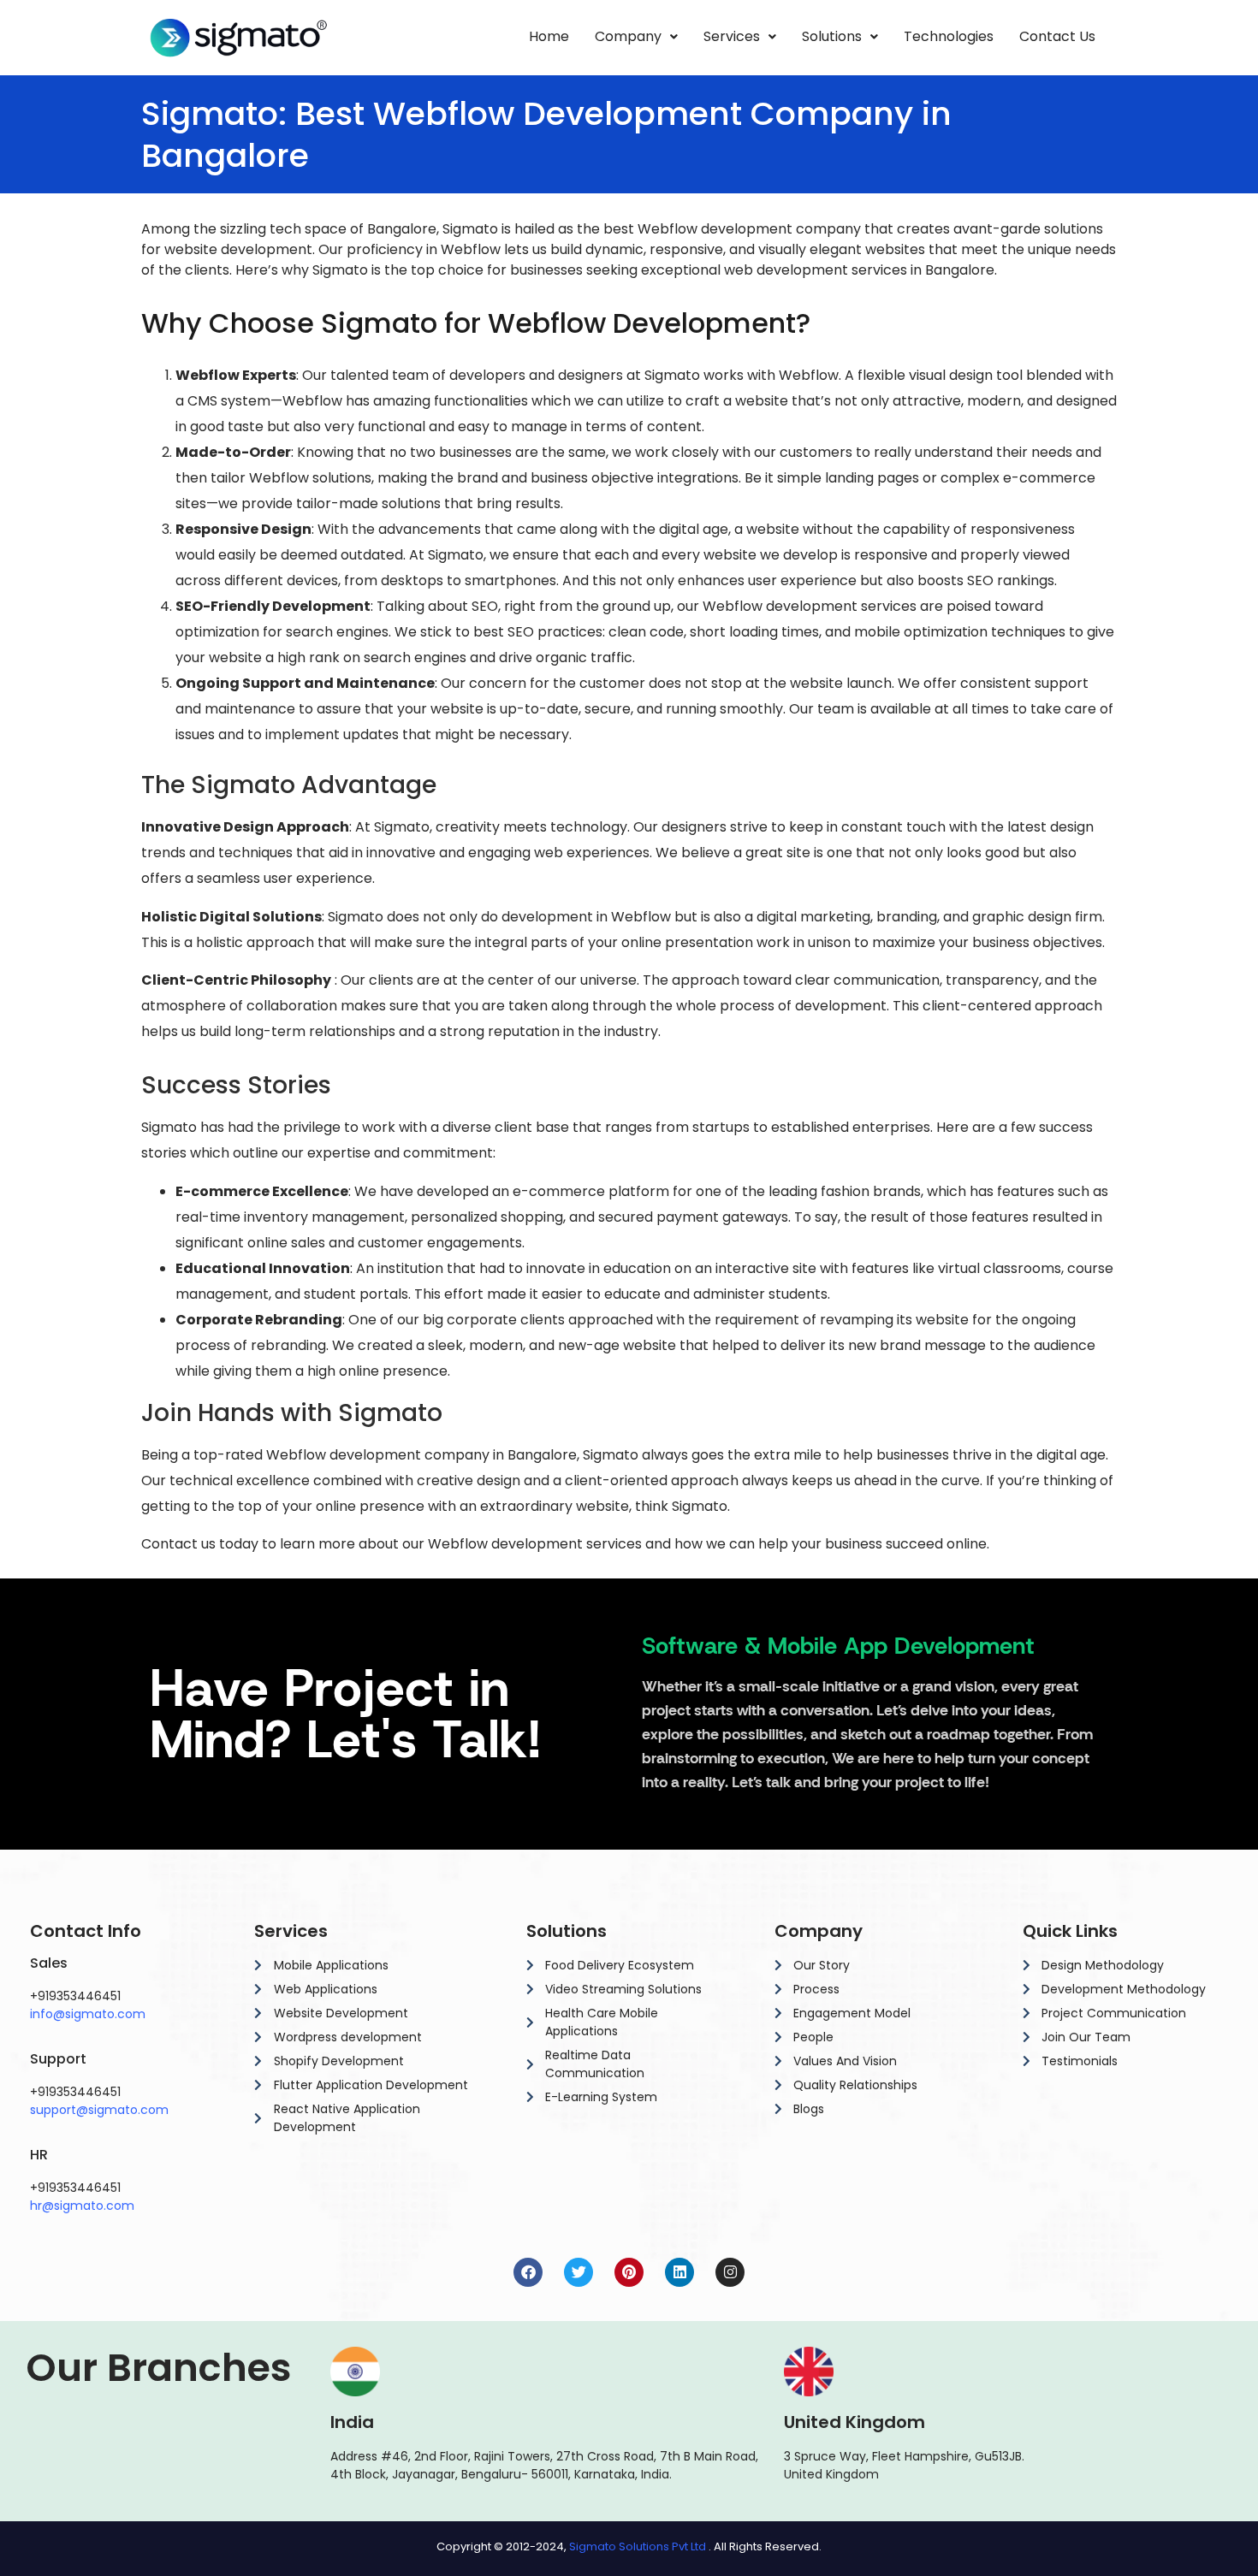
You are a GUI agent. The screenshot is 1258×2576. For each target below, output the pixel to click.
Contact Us (1057, 36)
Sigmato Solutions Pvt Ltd (638, 2546)
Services (732, 36)
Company (628, 36)
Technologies (949, 36)
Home (549, 36)
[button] (636, 37)
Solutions (832, 36)
